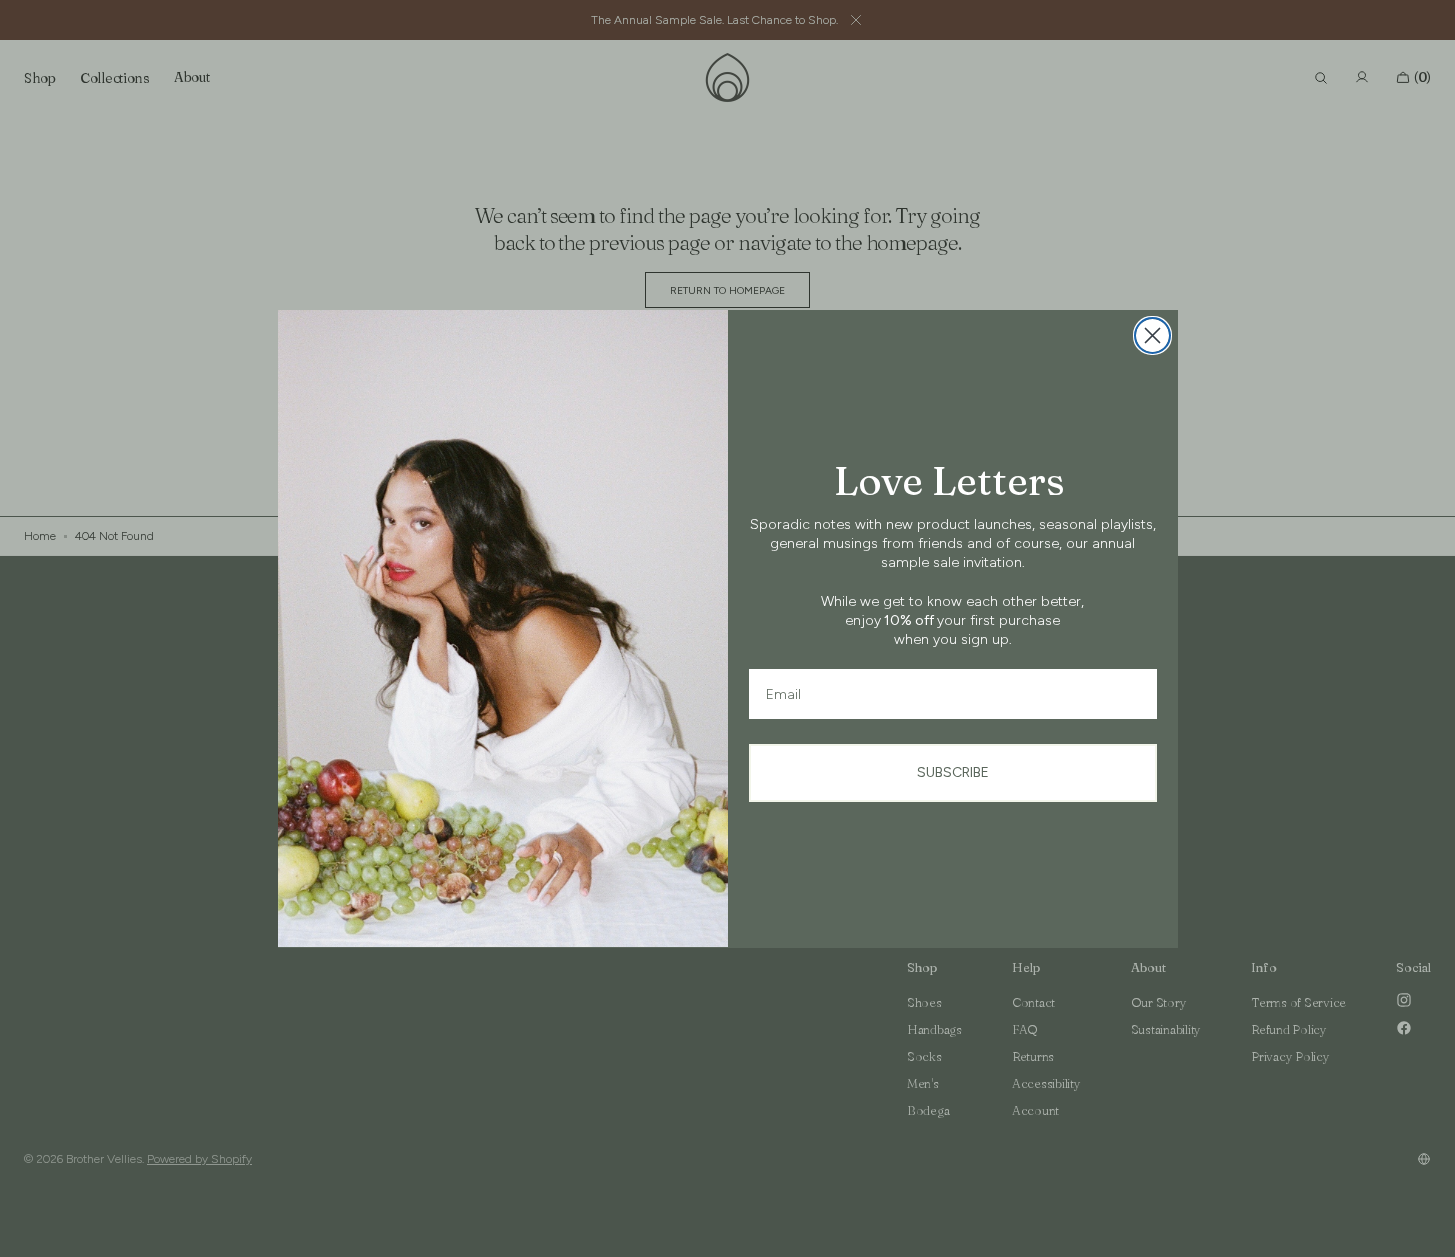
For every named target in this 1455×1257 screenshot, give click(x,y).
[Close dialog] (1152, 335)
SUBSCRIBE (953, 772)
